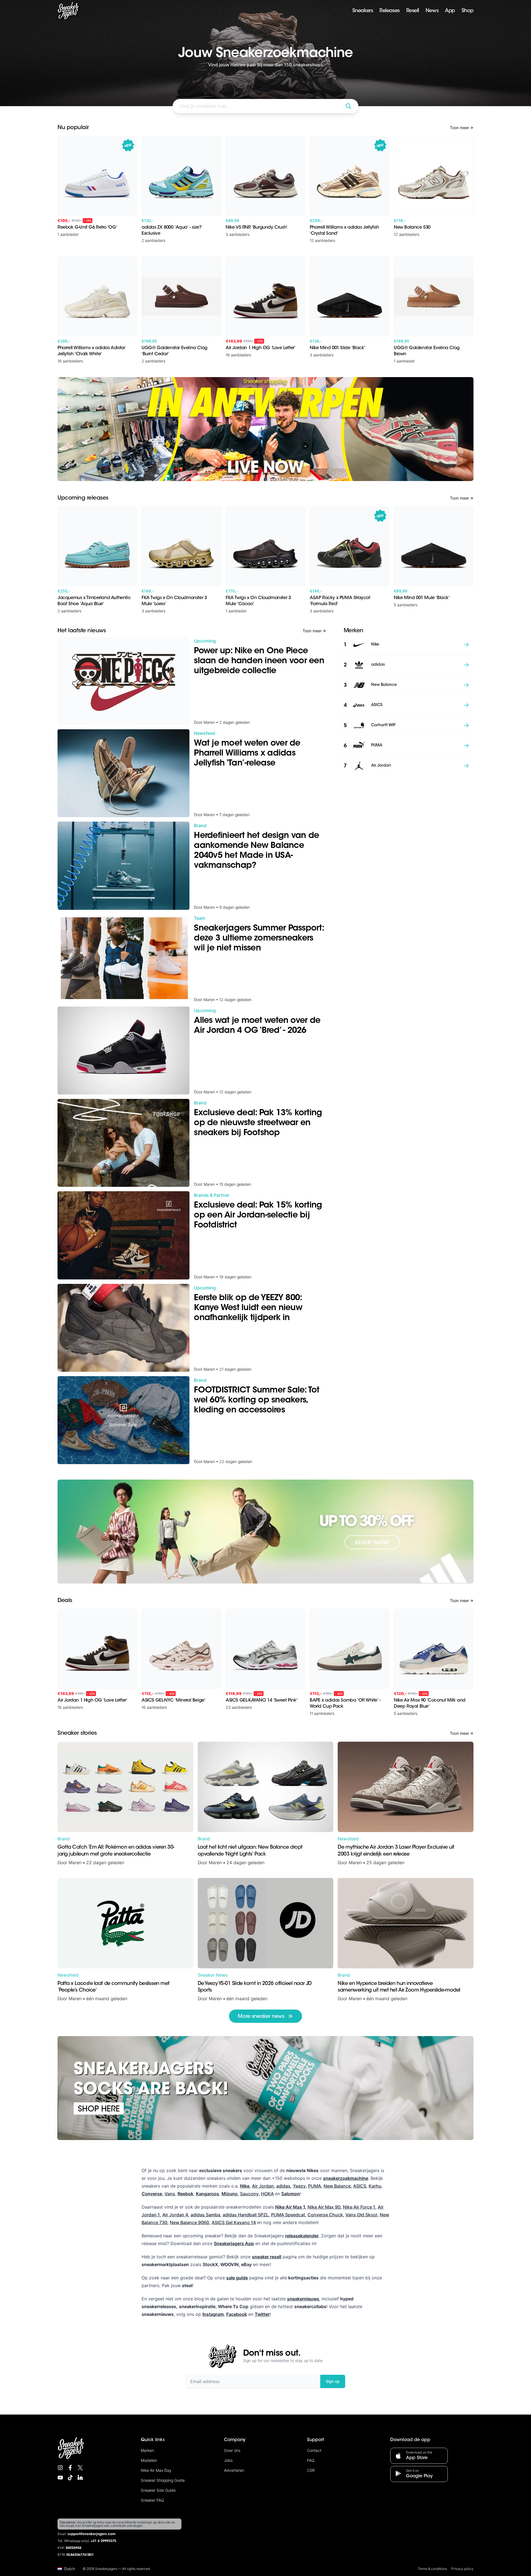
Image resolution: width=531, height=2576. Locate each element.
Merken (147, 2450)
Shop (468, 11)
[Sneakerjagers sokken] (265, 2088)
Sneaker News (213, 1975)
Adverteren (234, 2470)
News (432, 11)
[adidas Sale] (265, 1532)
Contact (314, 2450)
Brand (64, 1839)
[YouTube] (60, 2478)
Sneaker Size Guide (158, 2490)
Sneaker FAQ (152, 2500)
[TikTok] (70, 2478)
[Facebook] (70, 2468)
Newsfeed (348, 1839)
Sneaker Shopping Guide (163, 2480)
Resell (413, 11)
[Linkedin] (80, 2478)
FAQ (311, 2460)
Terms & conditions (432, 2569)
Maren (75, 1862)
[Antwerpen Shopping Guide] (265, 429)
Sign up (333, 2381)
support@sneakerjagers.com (92, 2534)
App (450, 11)
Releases (389, 11)
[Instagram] (60, 2468)
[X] (80, 2468)
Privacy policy (462, 2569)
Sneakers (363, 11)
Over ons (232, 2450)
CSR (311, 2470)
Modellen (149, 2460)
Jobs (228, 2460)
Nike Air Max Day (156, 2470)
